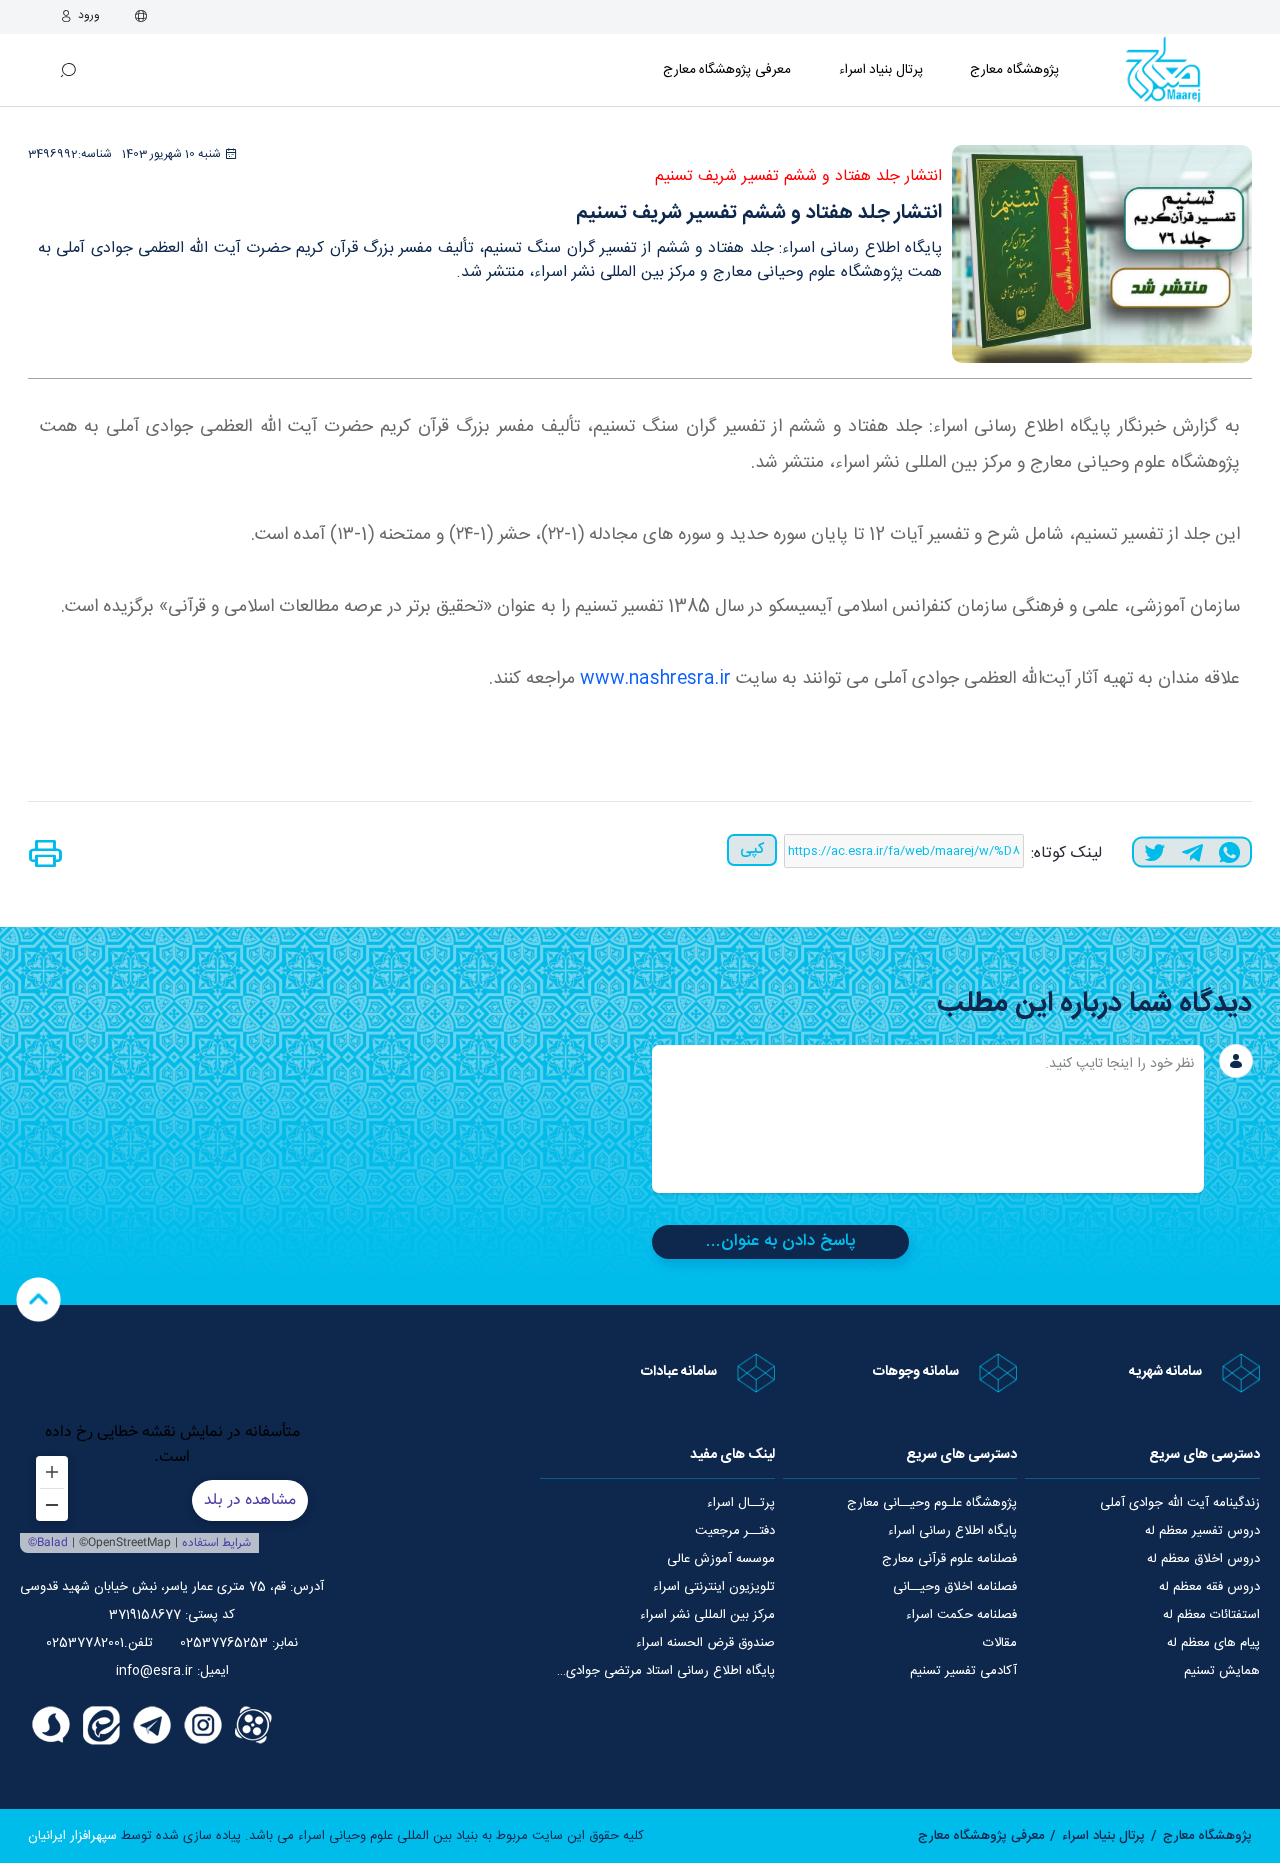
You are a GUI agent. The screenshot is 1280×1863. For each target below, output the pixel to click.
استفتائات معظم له (1211, 1615)
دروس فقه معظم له (1209, 1587)
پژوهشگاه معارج (1014, 70)
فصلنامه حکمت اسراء (961, 1615)
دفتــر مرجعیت (735, 1531)
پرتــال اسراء (741, 1503)
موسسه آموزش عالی (721, 1559)
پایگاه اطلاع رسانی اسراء (952, 1531)
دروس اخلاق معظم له (1203, 1559)
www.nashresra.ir (655, 679)
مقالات (1000, 1643)
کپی (752, 849)
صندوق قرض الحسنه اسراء (705, 1643)
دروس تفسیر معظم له (1202, 1531)
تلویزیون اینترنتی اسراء (714, 1587)
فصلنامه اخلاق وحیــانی (955, 1587)
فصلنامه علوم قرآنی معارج (949, 1559)
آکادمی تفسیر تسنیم (963, 1671)
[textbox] (928, 1119)
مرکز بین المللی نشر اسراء (707, 1615)
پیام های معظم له (1213, 1643)
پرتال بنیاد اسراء (1103, 1836)
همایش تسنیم (1222, 1671)
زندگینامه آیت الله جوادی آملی (1180, 1503)
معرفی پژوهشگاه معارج (727, 70)
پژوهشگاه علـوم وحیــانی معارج (932, 1503)
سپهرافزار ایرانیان (72, 1836)
